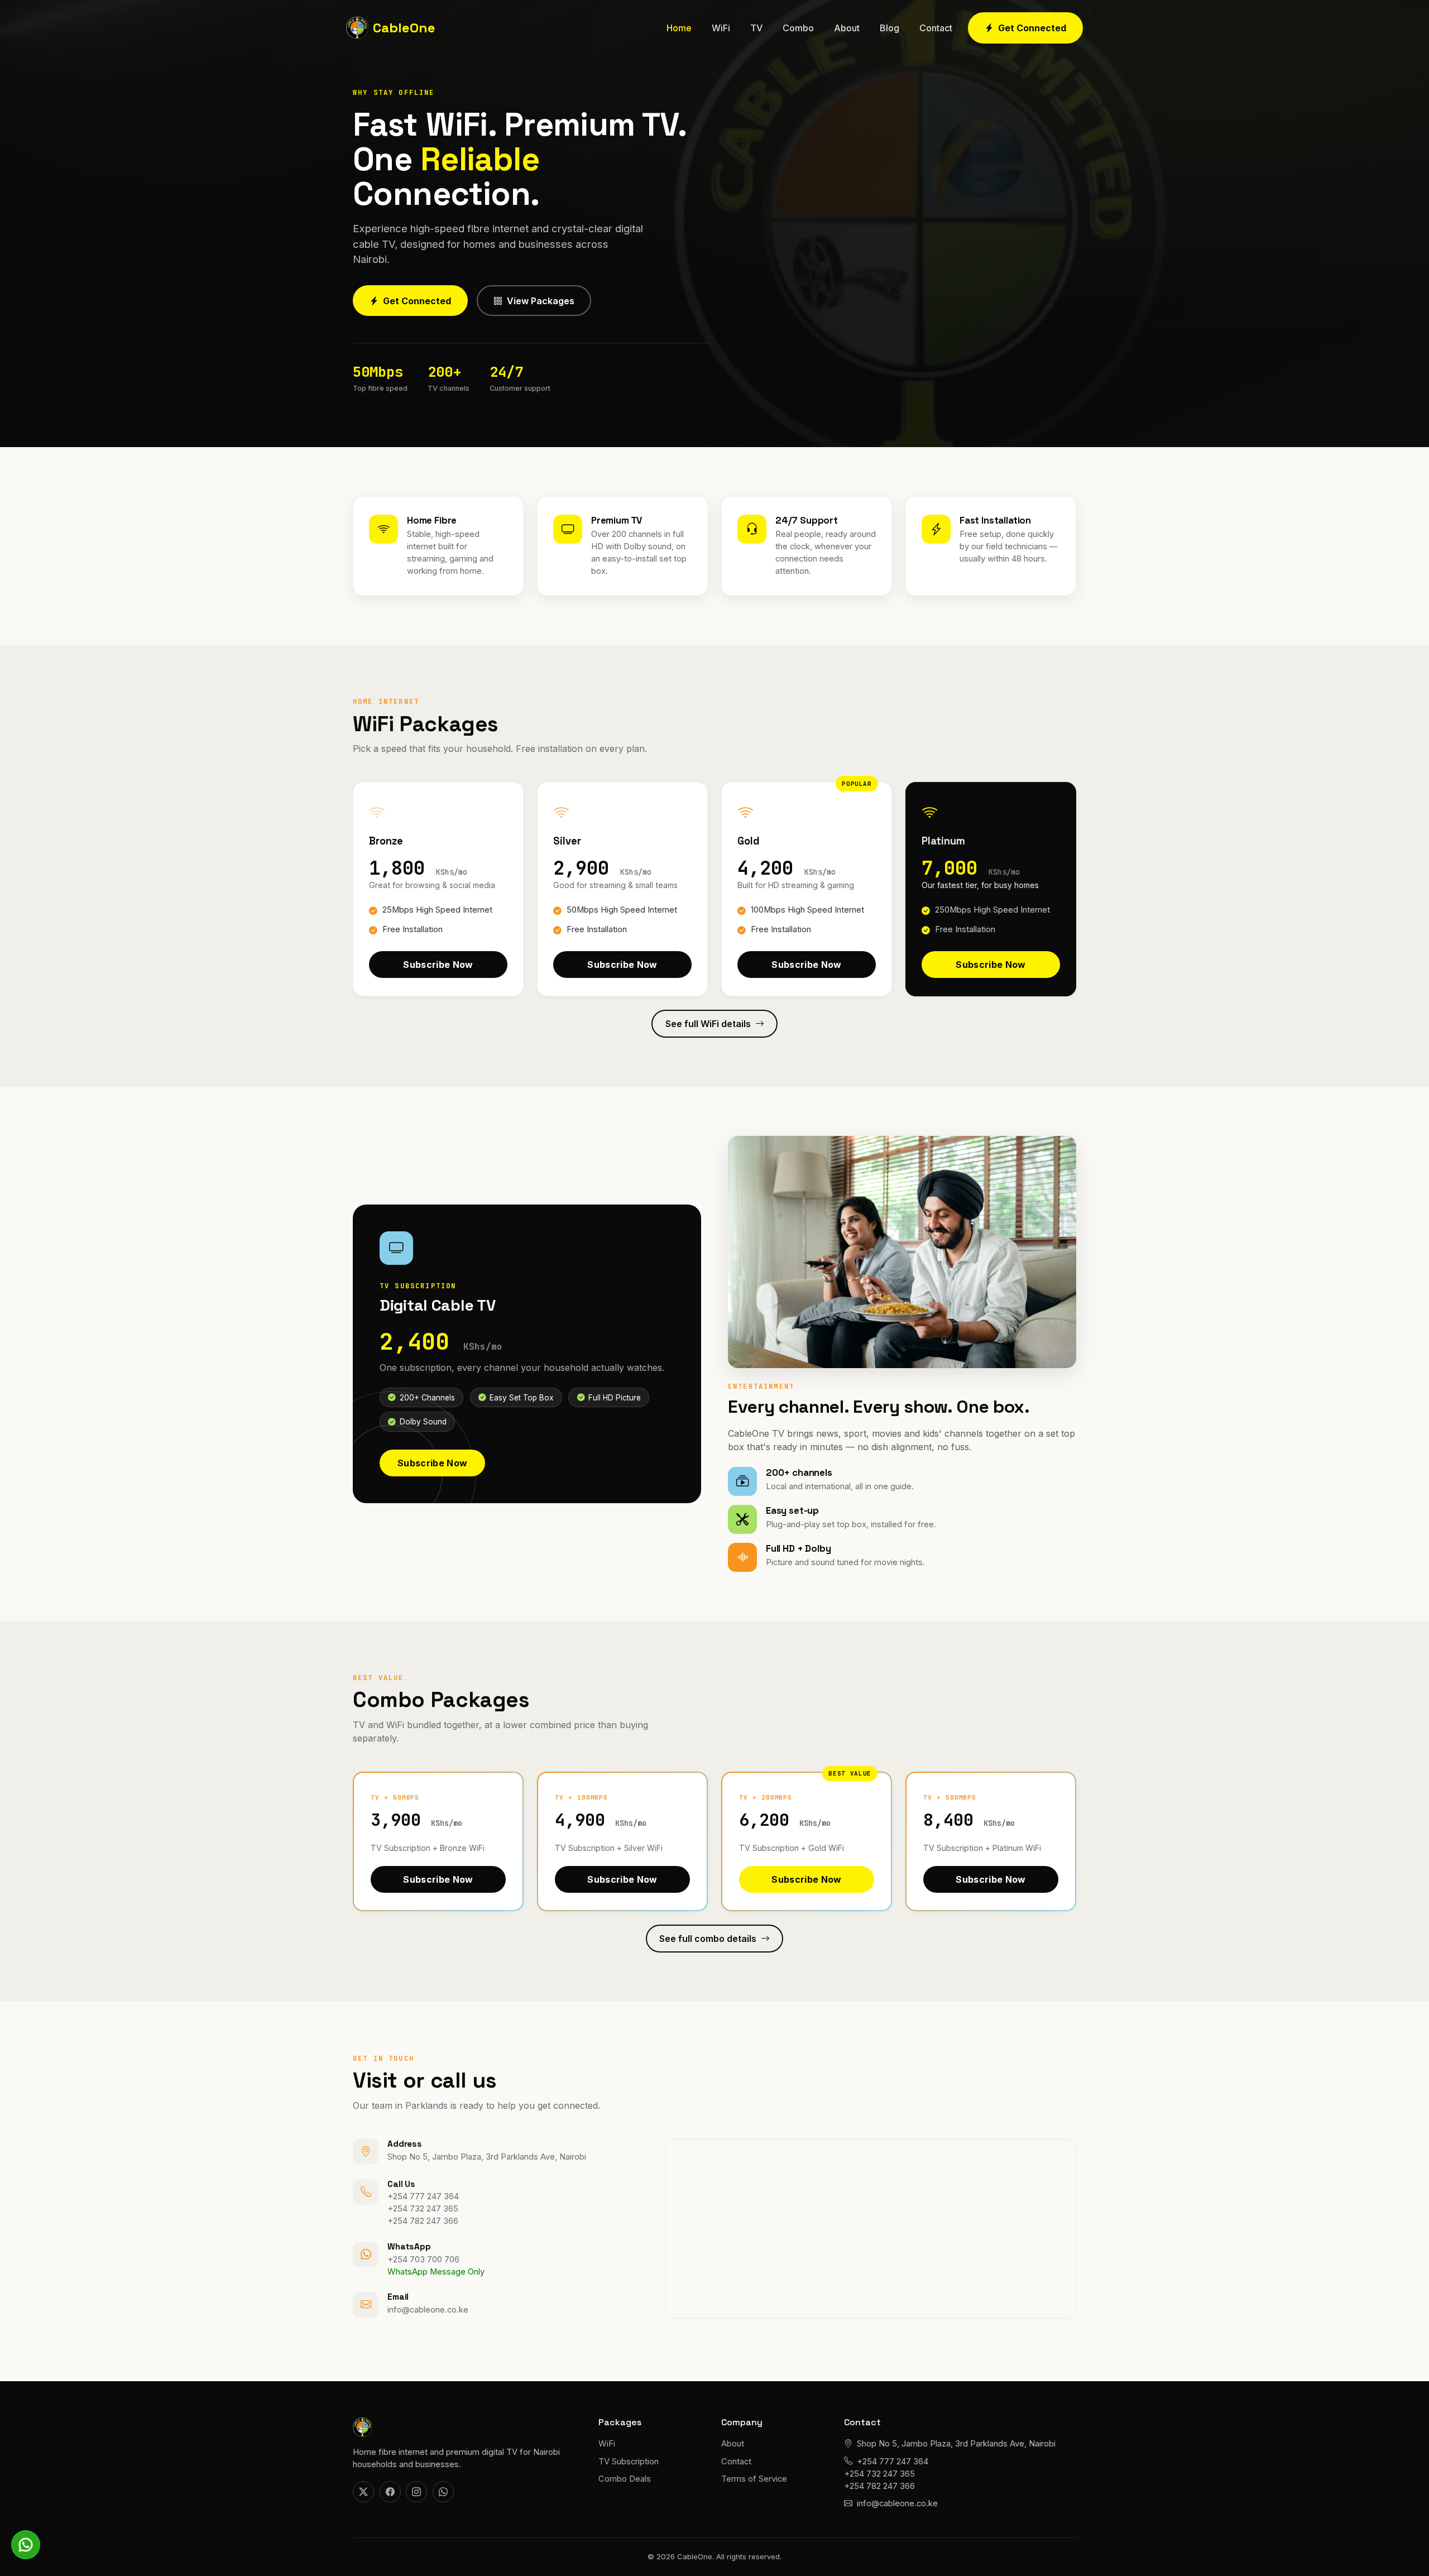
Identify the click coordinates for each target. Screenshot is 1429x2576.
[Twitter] (363, 2492)
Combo (798, 28)
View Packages (541, 301)
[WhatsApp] (443, 2492)
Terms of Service (754, 2479)
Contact (936, 28)
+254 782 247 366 (423, 2221)
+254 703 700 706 (423, 2260)
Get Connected (1032, 28)
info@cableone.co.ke (428, 2310)
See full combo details (708, 1939)
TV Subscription (629, 2462)
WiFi (721, 28)
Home (679, 28)
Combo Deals (625, 2479)
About (847, 28)
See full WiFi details (708, 1024)
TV (756, 28)
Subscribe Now (438, 961)
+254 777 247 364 (423, 2196)
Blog (889, 28)
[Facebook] (390, 2492)
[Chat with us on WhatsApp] (26, 2545)
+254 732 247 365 (423, 2209)
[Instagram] (416, 2492)
